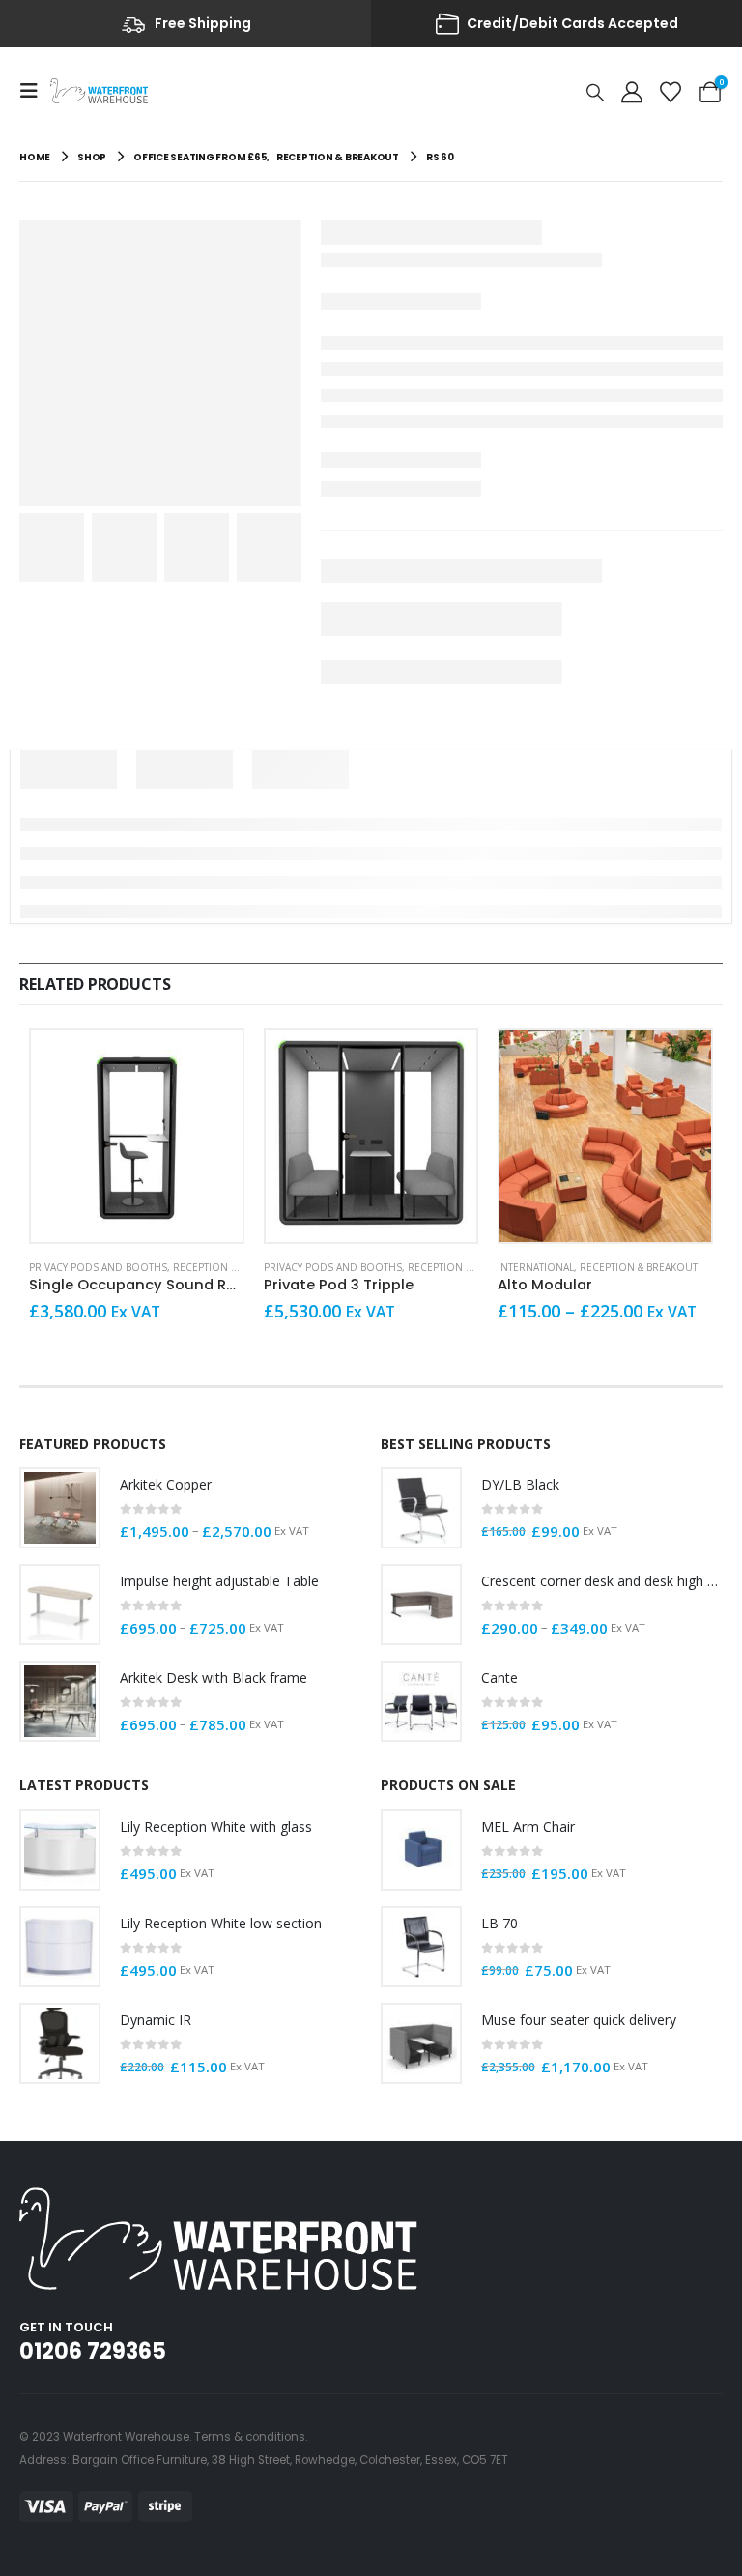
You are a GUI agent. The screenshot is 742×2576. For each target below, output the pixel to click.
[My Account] (632, 91)
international (536, 1267)
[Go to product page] (137, 1136)
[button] (35, 91)
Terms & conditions (250, 2437)
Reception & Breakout (232, 1267)
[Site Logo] (99, 91)
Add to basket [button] (211, 1062)
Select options (679, 1062)
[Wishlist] (671, 91)
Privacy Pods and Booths (98, 1267)
